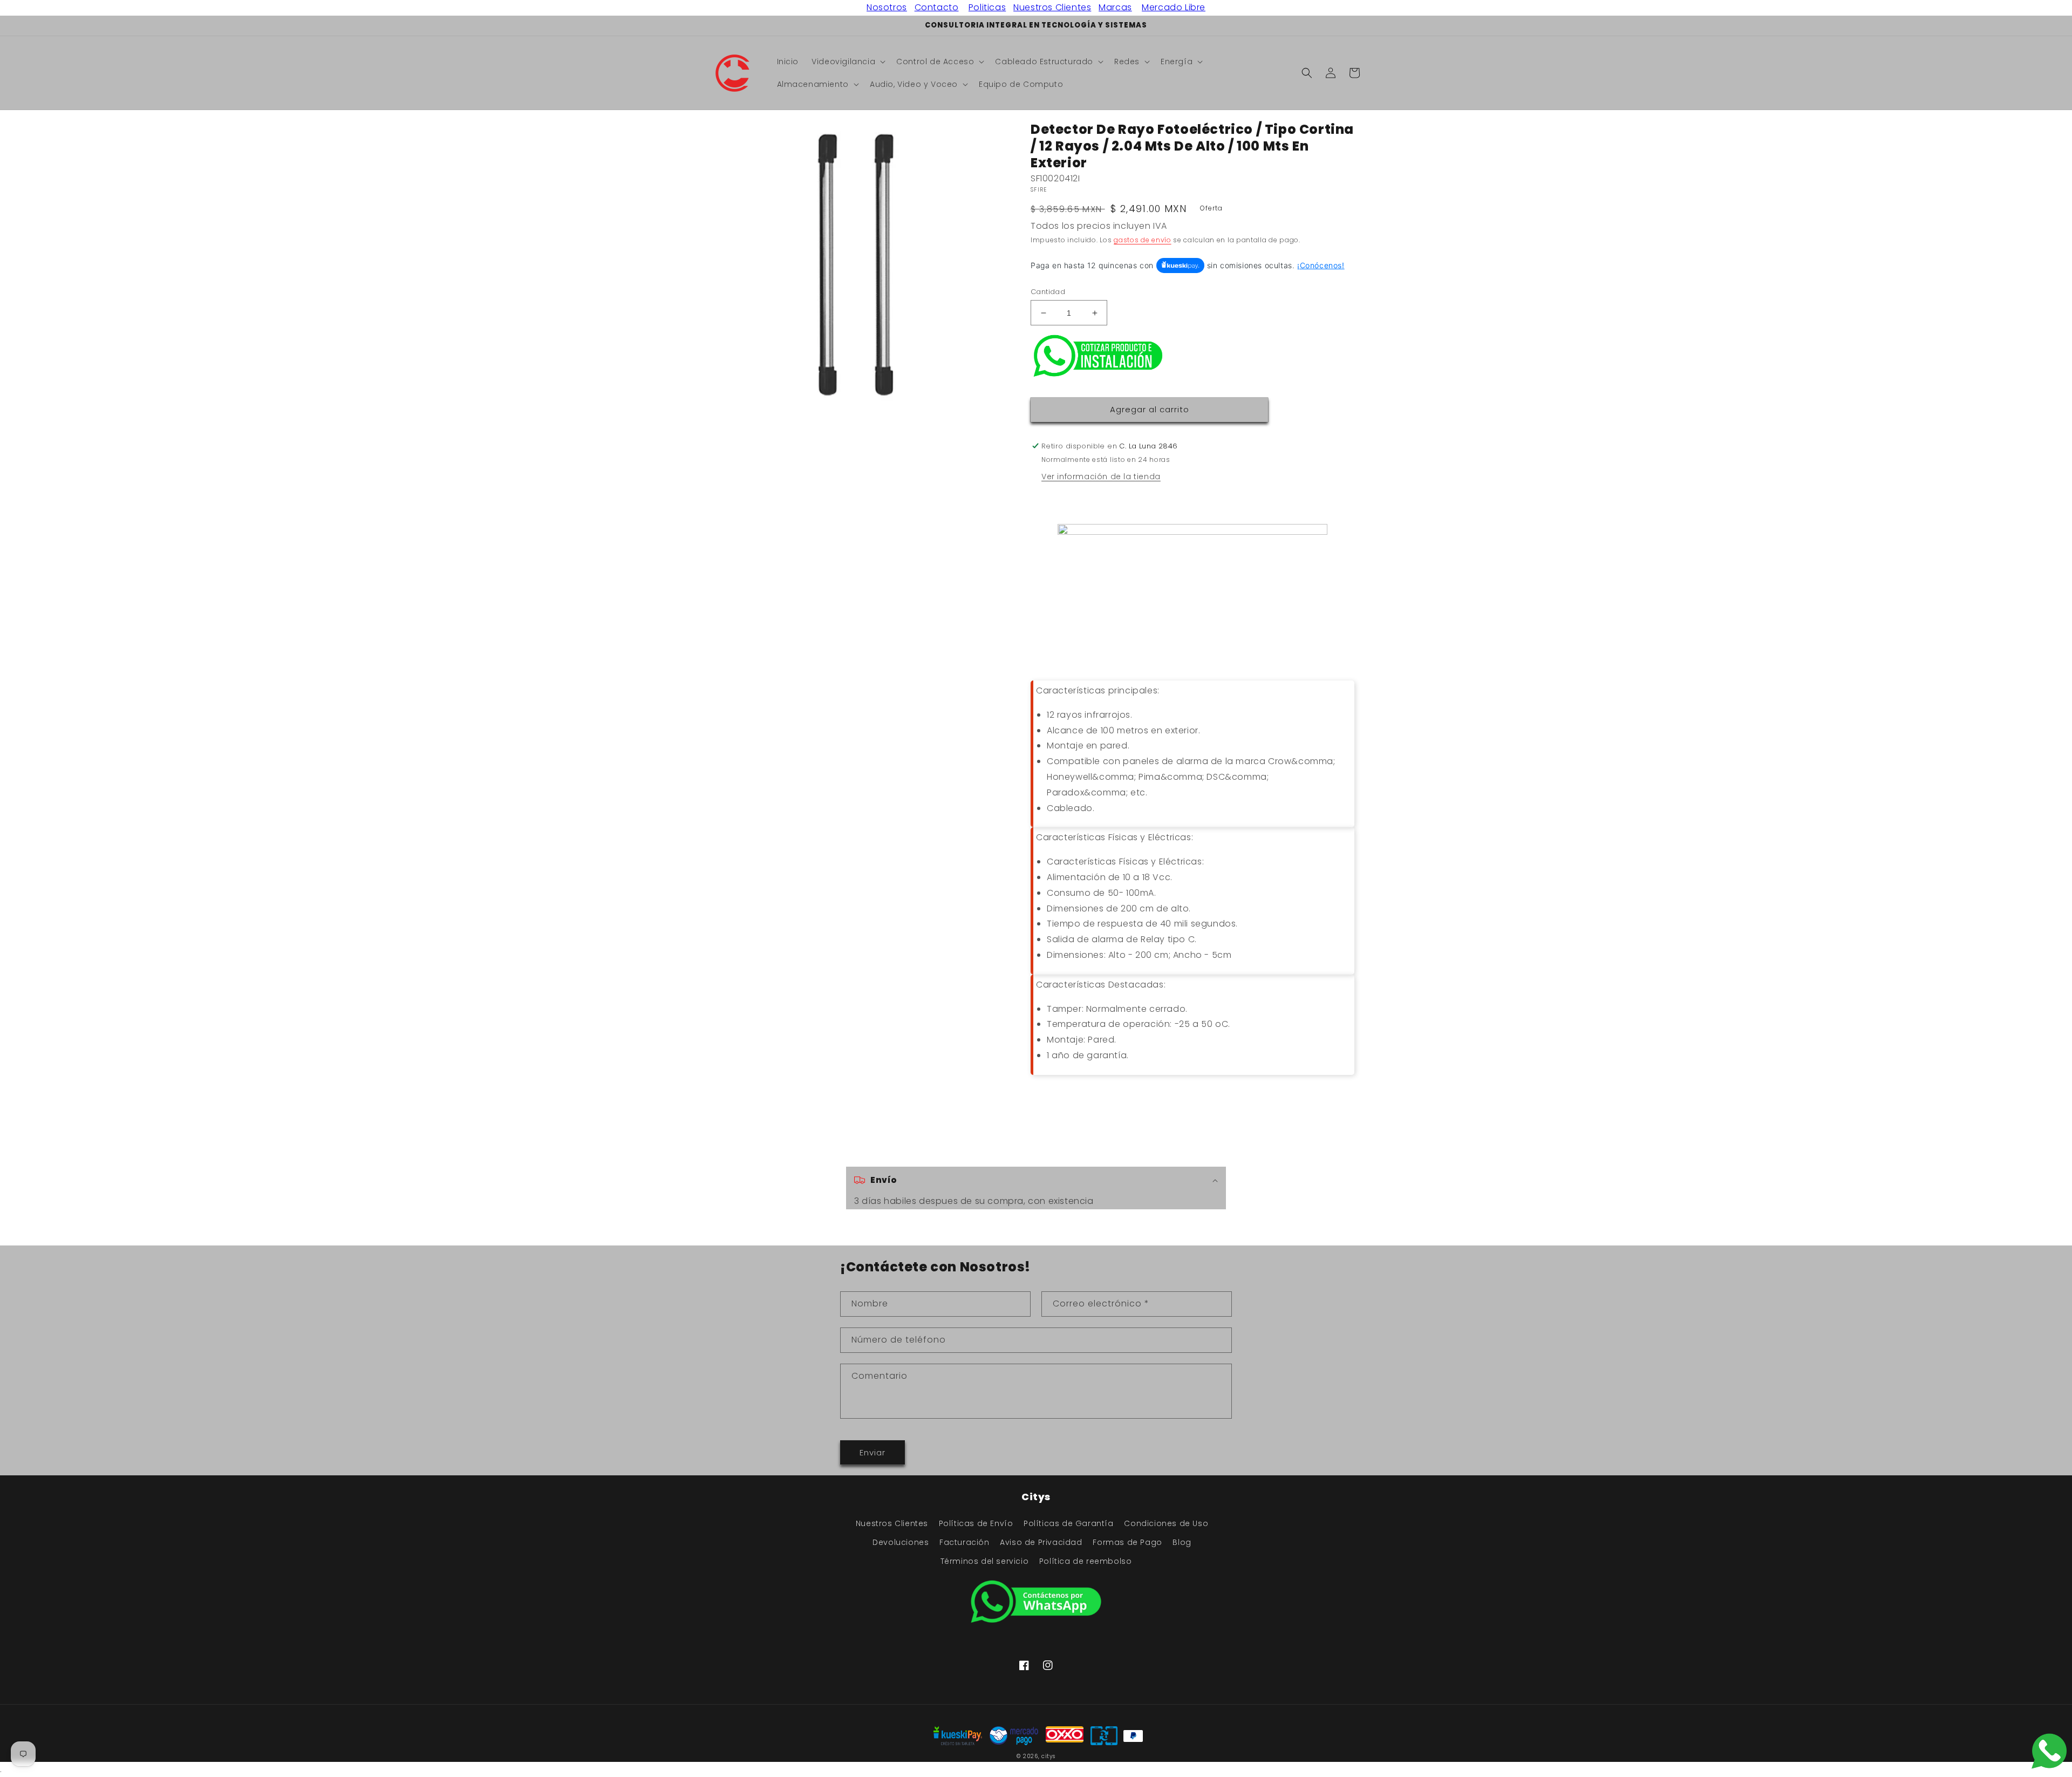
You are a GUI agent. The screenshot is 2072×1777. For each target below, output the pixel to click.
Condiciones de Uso (1166, 1523)
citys (1048, 1756)
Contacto (937, 7)
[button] (847, 62)
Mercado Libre (1174, 7)
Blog (1182, 1542)
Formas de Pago (1127, 1542)
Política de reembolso (1086, 1561)
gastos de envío (1143, 240)
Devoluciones (901, 1542)
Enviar (873, 1452)
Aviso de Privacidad (1041, 1542)
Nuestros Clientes (1052, 7)
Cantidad (1048, 292)
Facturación (965, 1542)
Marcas (1115, 7)
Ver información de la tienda (1101, 476)
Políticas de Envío (976, 1523)
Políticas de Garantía (1069, 1523)
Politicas (987, 7)
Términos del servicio (985, 1561)
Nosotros (887, 7)
